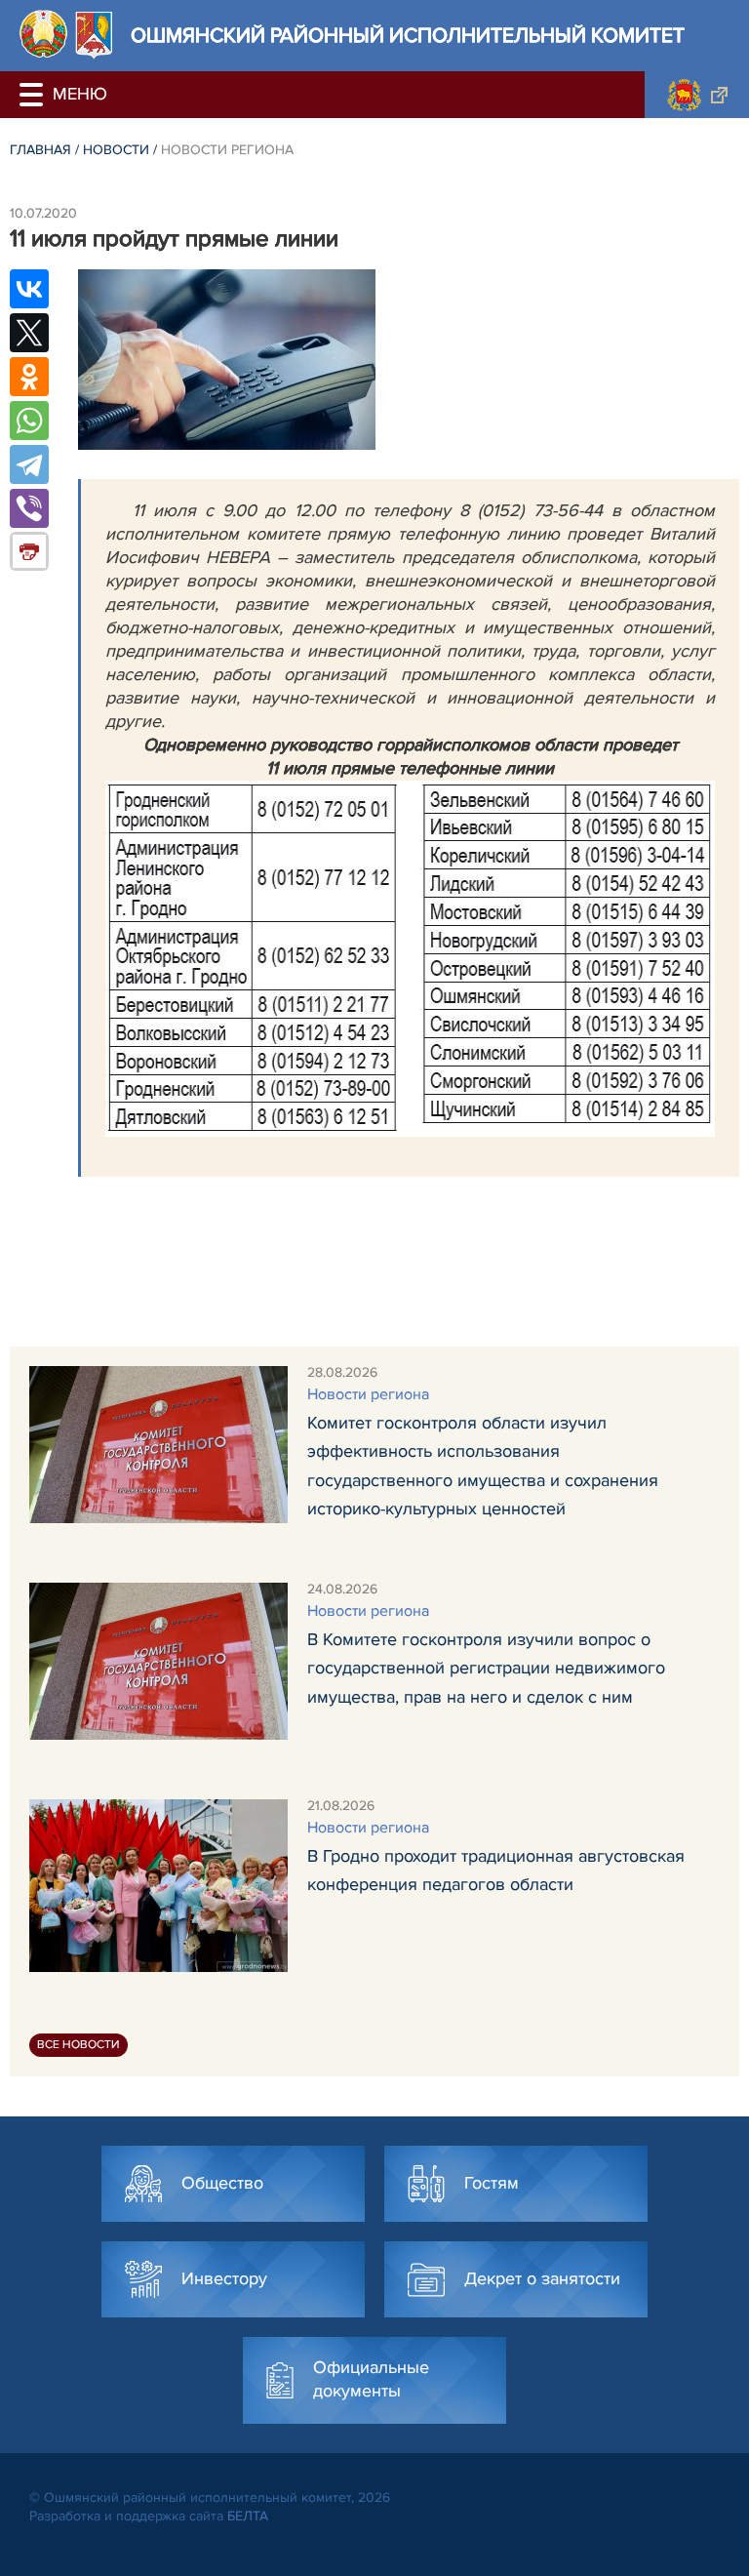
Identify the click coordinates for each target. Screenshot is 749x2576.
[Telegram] (29, 464)
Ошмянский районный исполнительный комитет (408, 36)
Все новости (79, 2045)
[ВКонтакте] (29, 289)
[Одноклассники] (29, 377)
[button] (34, 95)
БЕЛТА (248, 2516)
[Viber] (29, 508)
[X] (29, 333)
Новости (116, 150)
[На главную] (43, 34)
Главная (40, 150)
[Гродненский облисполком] (697, 95)
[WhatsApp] (29, 421)
